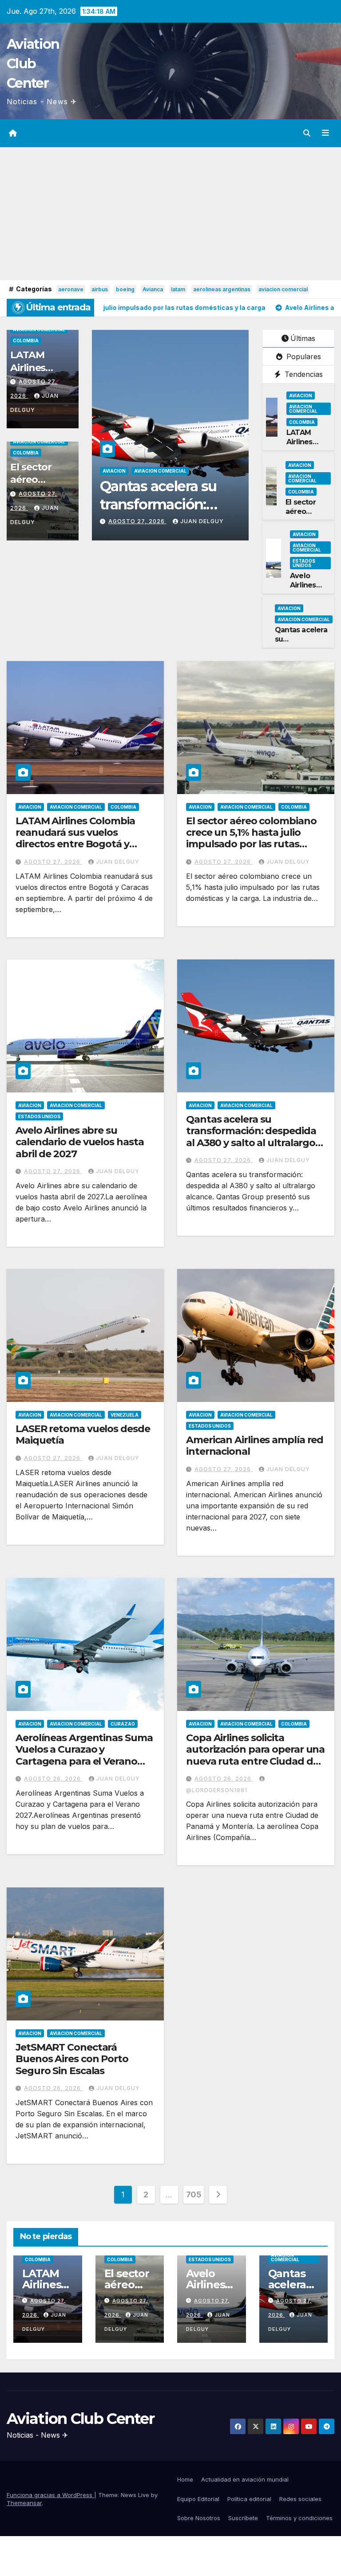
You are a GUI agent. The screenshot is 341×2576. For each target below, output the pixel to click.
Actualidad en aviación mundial (245, 2479)
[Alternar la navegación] (325, 133)
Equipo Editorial (198, 2499)
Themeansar (24, 2503)
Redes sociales (300, 2499)
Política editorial (249, 2499)
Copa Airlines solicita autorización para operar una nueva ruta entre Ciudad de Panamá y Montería (255, 1755)
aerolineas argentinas (222, 289)
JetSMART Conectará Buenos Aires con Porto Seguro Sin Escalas (72, 2059)
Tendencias (303, 374)
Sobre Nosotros (199, 2518)
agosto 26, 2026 (53, 1779)
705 (194, 2194)
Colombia (26, 341)
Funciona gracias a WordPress (50, 2495)
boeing (125, 289)
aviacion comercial (283, 289)
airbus (100, 289)
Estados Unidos (304, 563)
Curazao (123, 1724)
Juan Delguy (122, 521)
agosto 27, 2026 (214, 521)
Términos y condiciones (299, 2518)
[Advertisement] (170, 214)
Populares (303, 356)
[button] (307, 133)
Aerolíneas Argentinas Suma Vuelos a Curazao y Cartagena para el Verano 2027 (84, 1755)
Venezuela (125, 1415)
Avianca (153, 289)
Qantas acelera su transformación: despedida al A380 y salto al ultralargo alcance (251, 1137)
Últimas (303, 338)
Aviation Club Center (33, 64)
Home (185, 2479)
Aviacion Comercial (39, 329)
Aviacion (191, 471)
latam (178, 289)
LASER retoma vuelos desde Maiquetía (226, 505)
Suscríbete (243, 2518)
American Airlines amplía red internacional (255, 1446)
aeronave (71, 289)
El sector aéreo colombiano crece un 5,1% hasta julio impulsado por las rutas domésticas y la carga (251, 838)
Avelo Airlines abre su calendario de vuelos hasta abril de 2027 (79, 1142)
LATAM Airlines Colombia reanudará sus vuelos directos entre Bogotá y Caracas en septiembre (75, 838)
